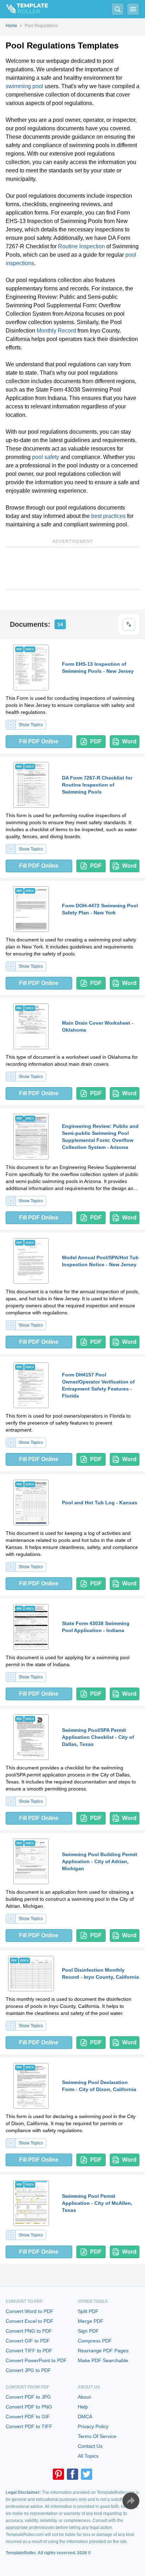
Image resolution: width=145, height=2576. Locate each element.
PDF (96, 741)
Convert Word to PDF (30, 2311)
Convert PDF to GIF (28, 2417)
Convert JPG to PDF (28, 2370)
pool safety (46, 457)
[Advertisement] (72, 569)
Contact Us (90, 2446)
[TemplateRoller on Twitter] (87, 2474)
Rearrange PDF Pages (103, 2351)
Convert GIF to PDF (28, 2341)
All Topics (88, 2456)
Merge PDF (91, 2321)
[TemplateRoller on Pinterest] (58, 2474)
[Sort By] (129, 624)
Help (83, 2407)
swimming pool (24, 86)
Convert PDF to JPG (28, 2397)
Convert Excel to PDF (30, 2321)
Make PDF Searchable (103, 2360)
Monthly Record (56, 331)
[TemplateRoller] (24, 9)
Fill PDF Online (39, 741)
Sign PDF (88, 2331)
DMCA (85, 2417)
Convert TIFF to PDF (29, 2351)
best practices (108, 516)
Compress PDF (95, 2341)
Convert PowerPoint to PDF (36, 2360)
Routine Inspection (81, 246)
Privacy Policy (93, 2426)
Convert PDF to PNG (29, 2407)
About (84, 2397)
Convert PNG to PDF (29, 2331)
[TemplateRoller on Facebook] (72, 2474)
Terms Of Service (97, 2436)
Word (129, 741)
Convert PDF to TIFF (29, 2426)
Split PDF (88, 2311)
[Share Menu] (131, 2501)
